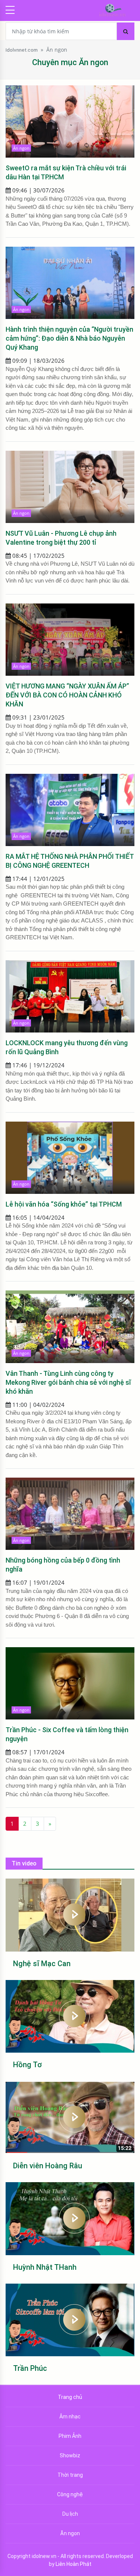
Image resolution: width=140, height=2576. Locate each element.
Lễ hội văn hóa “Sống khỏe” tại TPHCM (64, 1204)
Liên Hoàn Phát (74, 2564)
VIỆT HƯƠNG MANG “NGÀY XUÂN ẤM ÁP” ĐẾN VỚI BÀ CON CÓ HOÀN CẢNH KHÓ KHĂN (67, 695)
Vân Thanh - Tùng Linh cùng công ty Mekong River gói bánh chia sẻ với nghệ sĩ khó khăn (68, 1382)
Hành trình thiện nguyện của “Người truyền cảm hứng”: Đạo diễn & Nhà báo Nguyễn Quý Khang (69, 338)
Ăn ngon (57, 50)
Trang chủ (70, 2397)
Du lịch (70, 2514)
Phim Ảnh (70, 2436)
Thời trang (70, 2475)
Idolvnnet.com (22, 50)
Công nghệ (70, 2494)
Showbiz (70, 2455)
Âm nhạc (70, 2417)
